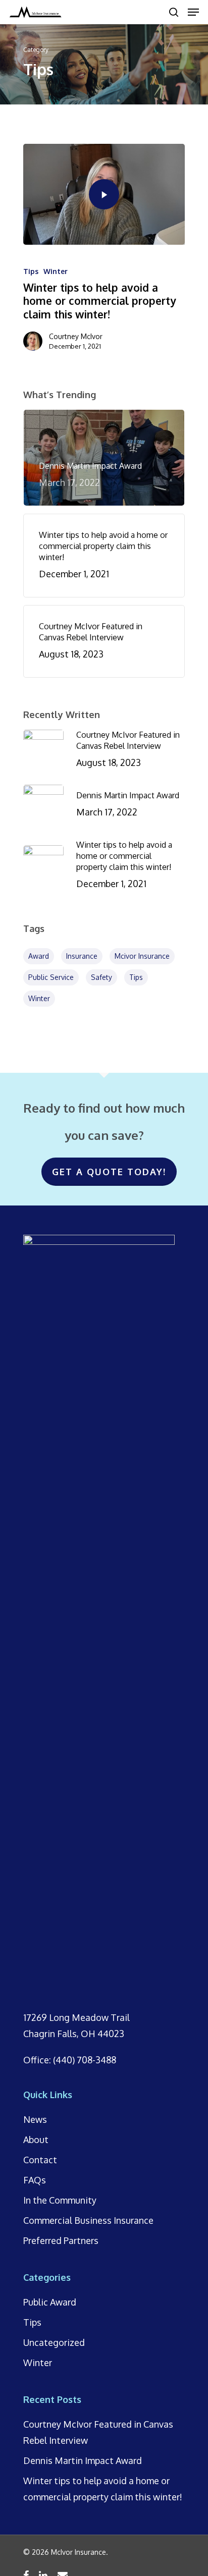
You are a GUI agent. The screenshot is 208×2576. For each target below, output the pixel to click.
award (39, 956)
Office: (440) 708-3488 (70, 2060)
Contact (40, 2160)
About (36, 2140)
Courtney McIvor (76, 336)
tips (136, 977)
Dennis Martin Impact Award (83, 2460)
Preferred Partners (61, 2240)
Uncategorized (54, 2342)
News (35, 2119)
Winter (56, 271)
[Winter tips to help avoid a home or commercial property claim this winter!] (104, 194)
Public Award (50, 2302)
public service (51, 977)
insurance (82, 956)
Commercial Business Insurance (88, 2220)
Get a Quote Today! (109, 1172)
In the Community (60, 2200)
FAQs (35, 2180)
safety (101, 977)
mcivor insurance (142, 956)
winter (39, 998)
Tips (31, 271)
